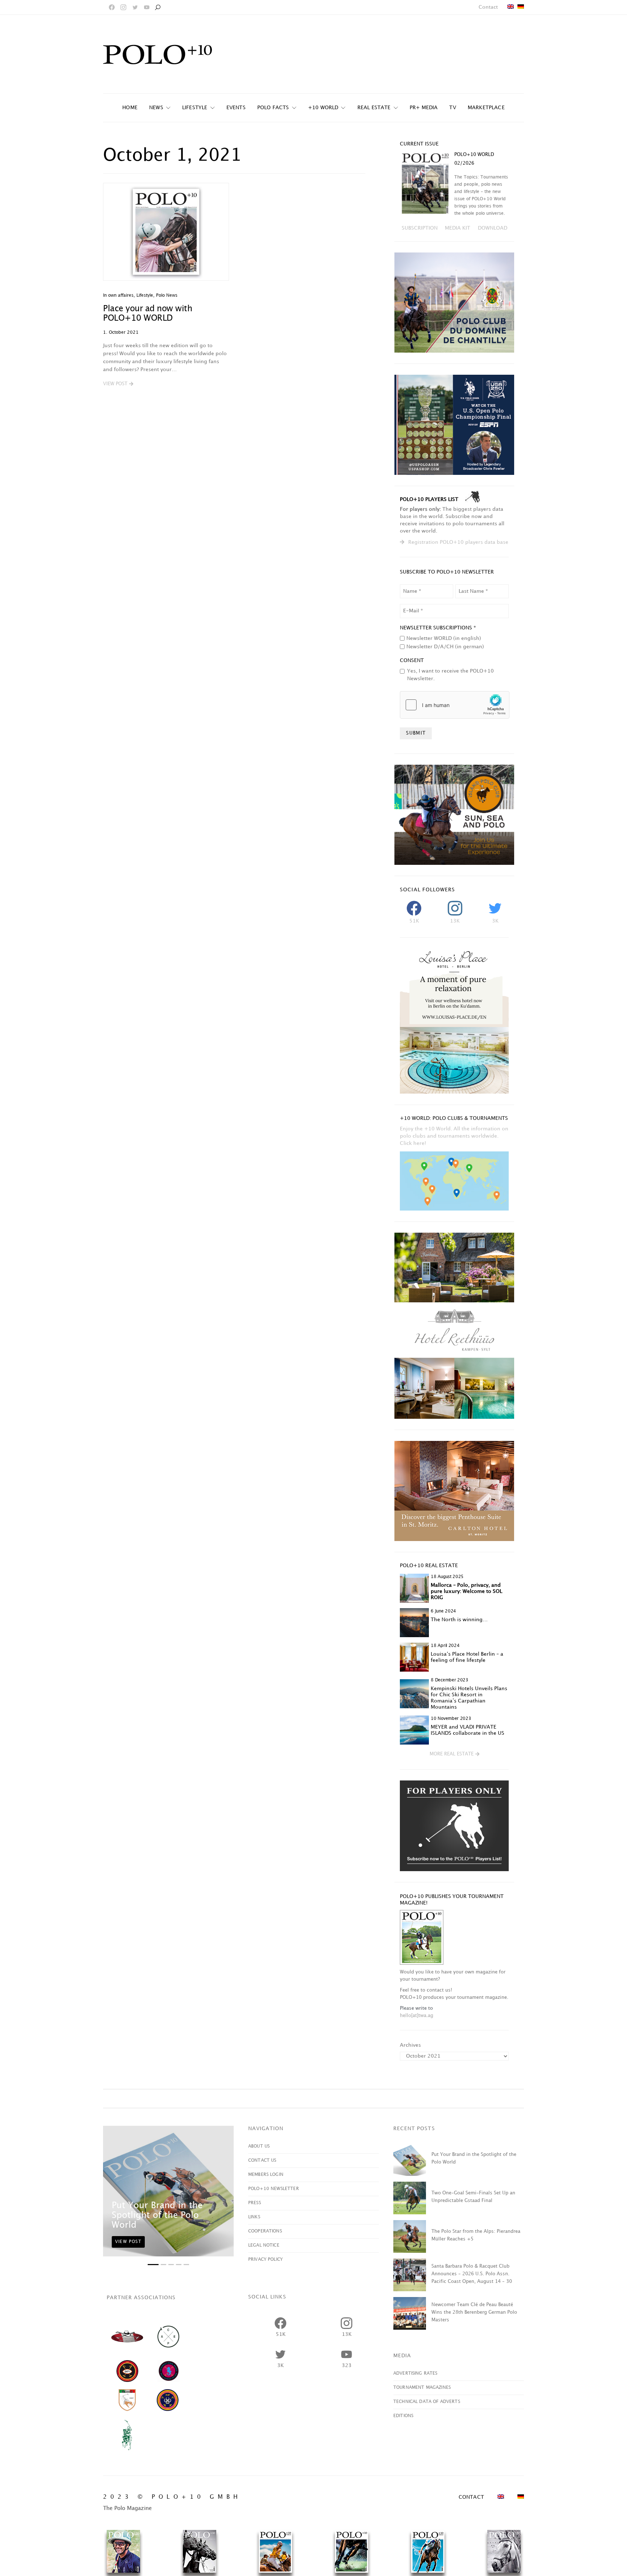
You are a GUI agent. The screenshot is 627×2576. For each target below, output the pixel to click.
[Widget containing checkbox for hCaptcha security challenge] (455, 705)
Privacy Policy (265, 2259)
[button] (118, 384)
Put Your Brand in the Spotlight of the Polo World (157, 2215)
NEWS (156, 108)
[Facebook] (112, 7)
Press (255, 2203)
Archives (410, 2045)
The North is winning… (459, 1620)
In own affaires (118, 295)
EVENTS (236, 108)
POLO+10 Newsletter (274, 2189)
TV (452, 108)
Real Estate (374, 108)
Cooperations (265, 2231)
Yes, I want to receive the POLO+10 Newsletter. (450, 675)
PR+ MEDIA (424, 108)
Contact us (262, 2160)
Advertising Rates (415, 2373)
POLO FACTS (273, 108)
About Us (259, 2146)
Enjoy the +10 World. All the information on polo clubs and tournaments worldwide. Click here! (454, 1136)
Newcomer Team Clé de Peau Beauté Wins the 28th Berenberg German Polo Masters (474, 2312)
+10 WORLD (323, 108)
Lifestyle (195, 108)
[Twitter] (135, 7)
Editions (403, 2416)
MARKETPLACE (486, 108)
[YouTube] (147, 7)
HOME (130, 108)
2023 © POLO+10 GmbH (172, 2497)
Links (254, 2217)
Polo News (167, 295)
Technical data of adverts (427, 2402)
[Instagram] (123, 7)
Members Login (266, 2175)
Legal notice (264, 2245)
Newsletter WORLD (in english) (444, 638)
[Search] (157, 7)
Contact (488, 7)
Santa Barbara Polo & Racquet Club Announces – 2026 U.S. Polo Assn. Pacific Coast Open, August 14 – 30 (472, 2274)
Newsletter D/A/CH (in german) (445, 647)
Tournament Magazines (422, 2388)
